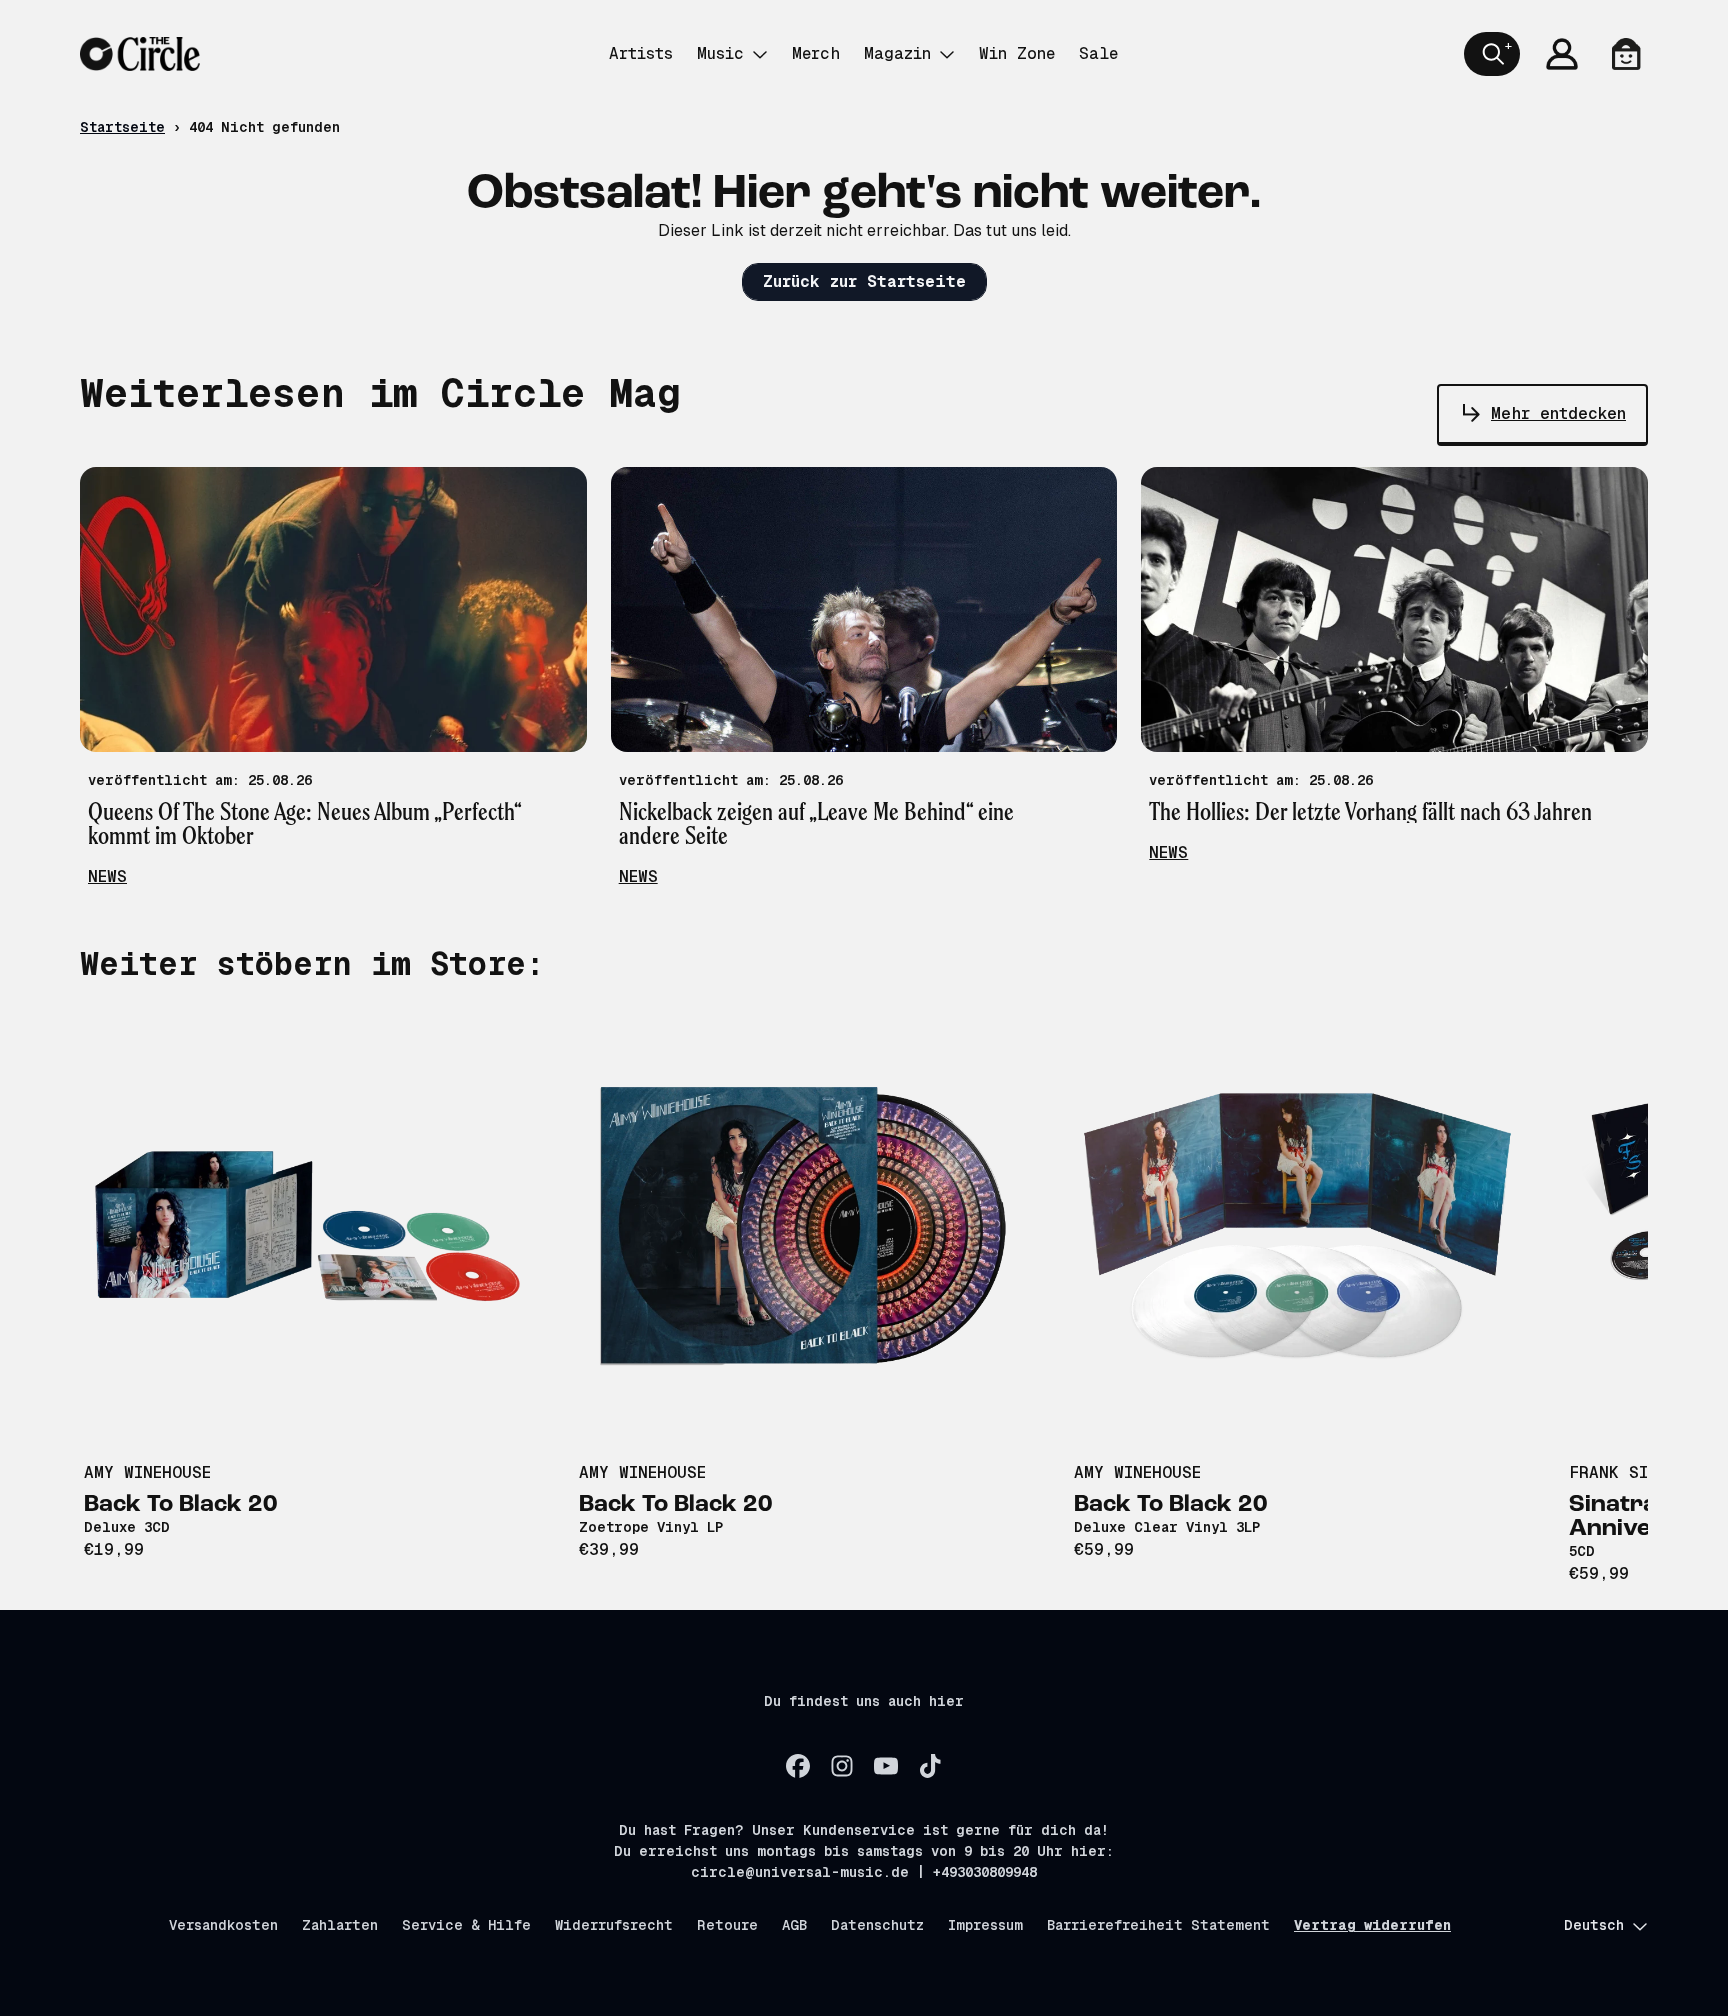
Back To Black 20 (181, 1505)
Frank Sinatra (1633, 1472)
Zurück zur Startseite (864, 281)
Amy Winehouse (147, 1472)
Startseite (122, 127)
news (107, 876)
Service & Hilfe (466, 1925)
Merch (816, 53)
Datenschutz (877, 1925)
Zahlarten (340, 1925)
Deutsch (1594, 1925)
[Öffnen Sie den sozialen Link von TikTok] (930, 1766)
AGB (794, 1925)
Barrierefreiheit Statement (1158, 1925)
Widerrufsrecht (614, 1925)
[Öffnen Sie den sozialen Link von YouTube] (886, 1766)
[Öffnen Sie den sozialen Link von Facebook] (798, 1766)
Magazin (897, 53)
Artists (641, 53)
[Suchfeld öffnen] (1492, 54)
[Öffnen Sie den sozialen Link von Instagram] (842, 1766)
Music (720, 53)
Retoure (727, 1925)
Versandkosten (223, 1925)
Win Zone (1017, 53)
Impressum (985, 1925)
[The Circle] (140, 54)
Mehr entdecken (1558, 413)
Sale (1098, 53)
